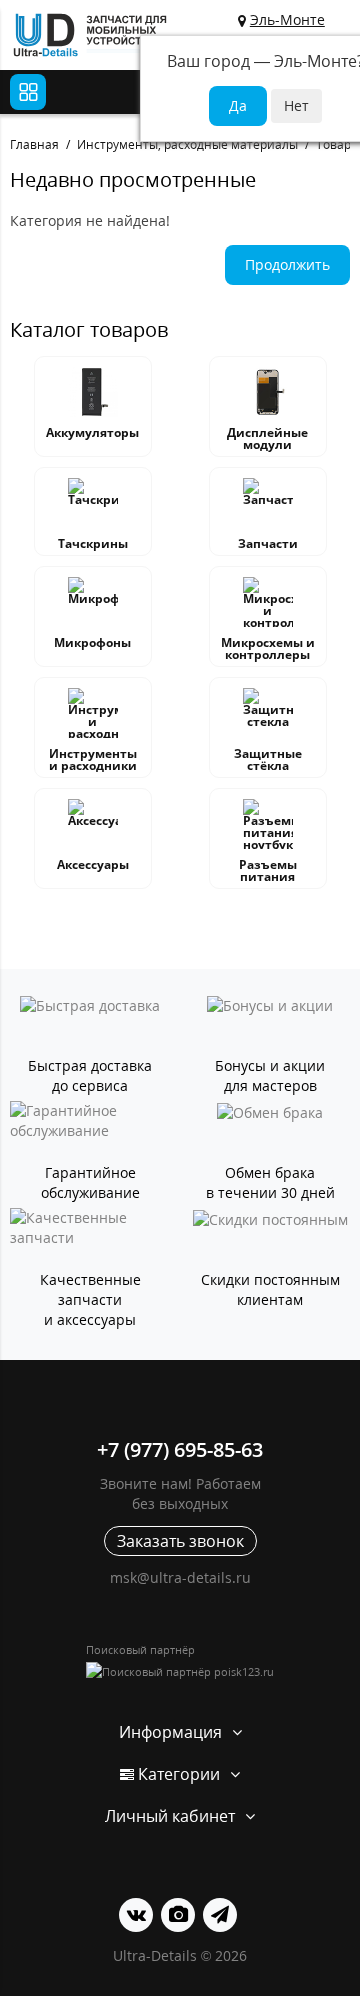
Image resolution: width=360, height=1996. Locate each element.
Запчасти (268, 543)
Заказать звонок (180, 1541)
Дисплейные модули (267, 438)
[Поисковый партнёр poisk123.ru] (180, 1671)
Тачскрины (93, 543)
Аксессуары (93, 864)
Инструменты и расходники (93, 759)
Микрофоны (92, 642)
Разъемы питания (268, 870)
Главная (34, 144)
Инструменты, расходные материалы (187, 144)
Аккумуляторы (92, 432)
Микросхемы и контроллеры (268, 648)
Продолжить (287, 264)
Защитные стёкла (268, 759)
